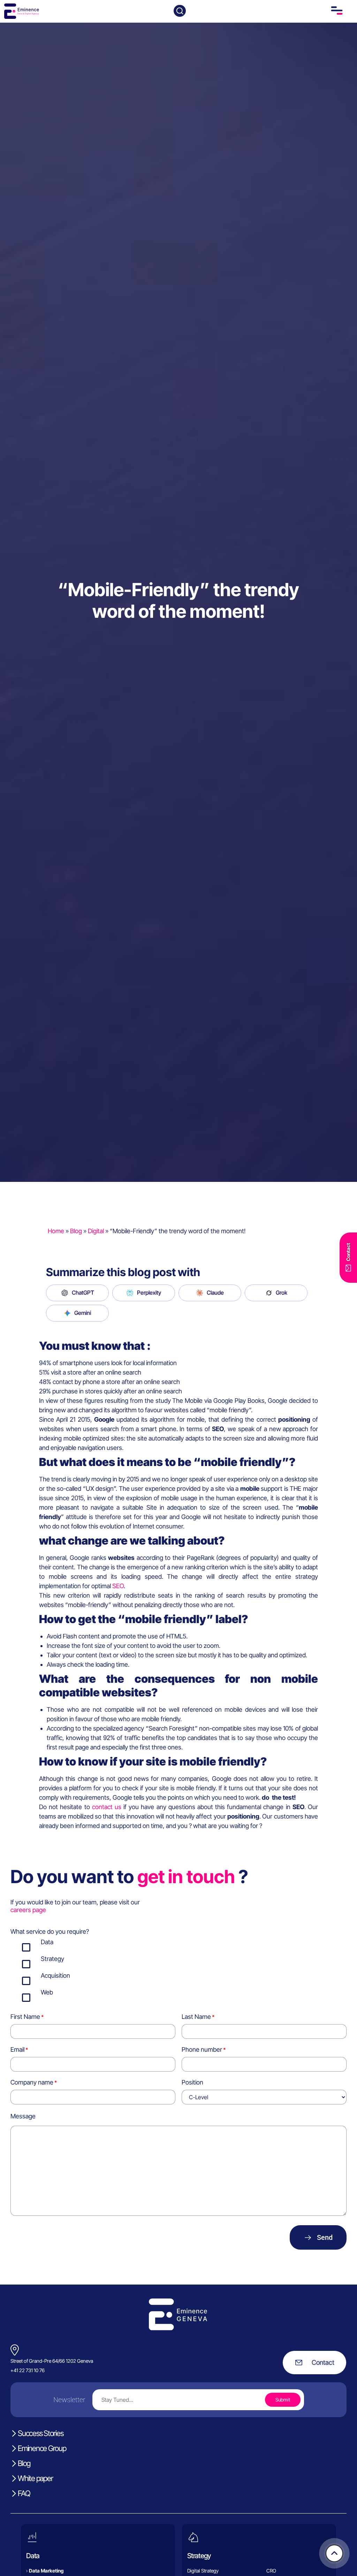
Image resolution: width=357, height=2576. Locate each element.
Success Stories (40, 2433)
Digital (96, 1231)
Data (33, 2555)
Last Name (196, 2017)
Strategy (199, 2555)
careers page (28, 1910)
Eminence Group (42, 2448)
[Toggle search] (180, 11)
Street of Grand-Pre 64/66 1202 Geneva (52, 2361)
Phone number (202, 2049)
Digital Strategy (203, 2571)
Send (325, 2237)
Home (56, 1231)
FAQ (24, 2493)
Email (17, 2049)
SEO (118, 1586)
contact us (107, 1807)
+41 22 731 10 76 (28, 2370)
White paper (35, 2478)
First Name (25, 2017)
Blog (76, 1231)
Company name (32, 2082)
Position (192, 2082)
